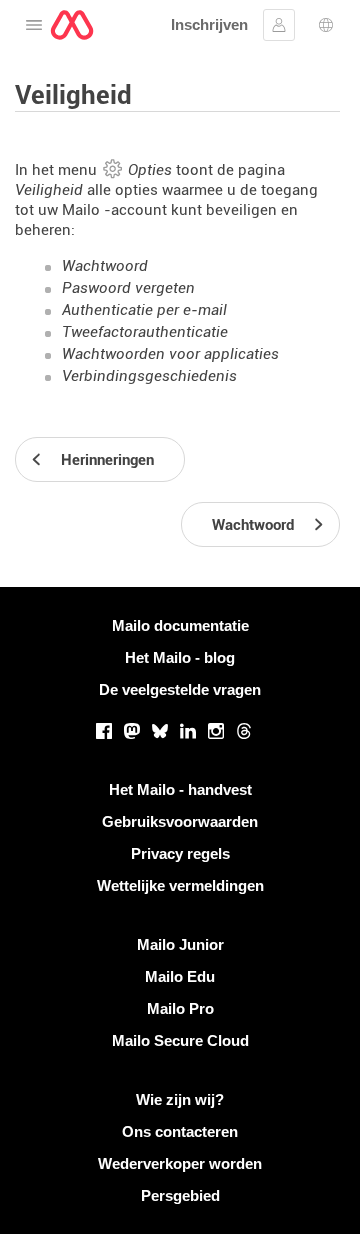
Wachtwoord (105, 266)
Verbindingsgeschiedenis (149, 376)
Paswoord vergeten (128, 288)
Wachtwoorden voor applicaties (170, 354)
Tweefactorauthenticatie (145, 332)
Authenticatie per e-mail (144, 310)
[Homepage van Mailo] (72, 25)
